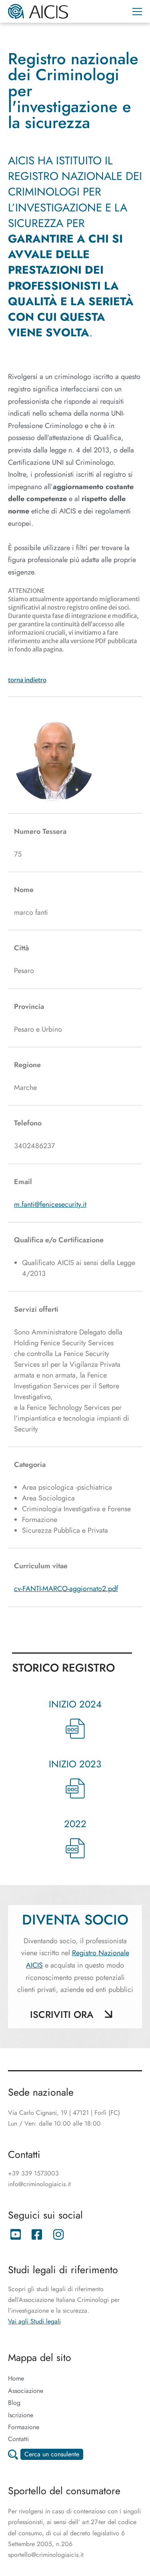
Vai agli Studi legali (34, 2321)
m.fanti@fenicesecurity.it (50, 1204)
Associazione (26, 2391)
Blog (14, 2403)
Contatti (18, 2439)
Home (16, 2378)
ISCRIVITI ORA (62, 2014)
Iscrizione (21, 2415)
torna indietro (27, 680)
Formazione (24, 2427)
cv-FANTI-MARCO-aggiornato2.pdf (66, 1589)
